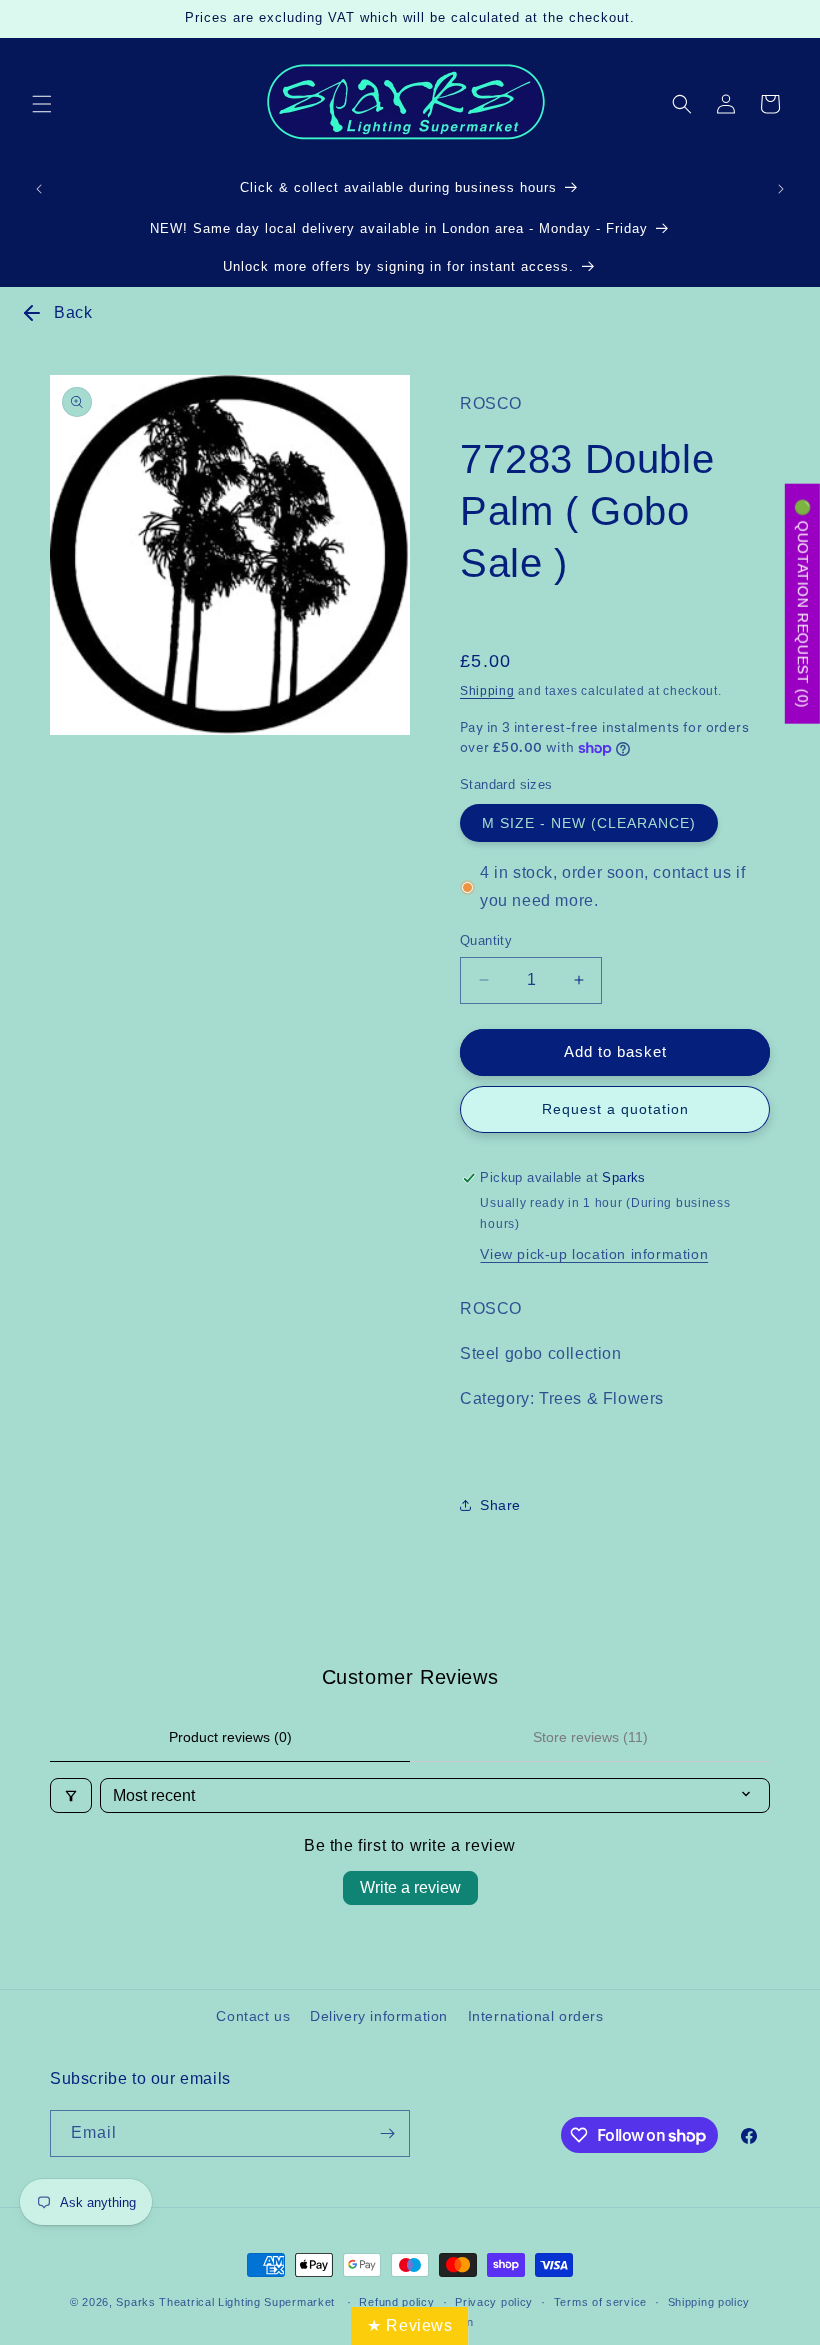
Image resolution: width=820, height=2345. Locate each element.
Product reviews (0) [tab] (230, 1737)
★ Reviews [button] (409, 2325)
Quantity (486, 940)
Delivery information (379, 2016)
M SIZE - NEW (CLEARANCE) (589, 823)
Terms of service (600, 2302)
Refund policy (396, 2302)
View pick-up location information (594, 1254)
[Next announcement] (781, 189)
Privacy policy (494, 2302)
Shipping (487, 691)
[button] (42, 104)
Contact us (253, 2016)
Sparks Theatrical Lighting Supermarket (225, 2302)
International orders (536, 2016)
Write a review (410, 1887)
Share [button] (500, 1505)
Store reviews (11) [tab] (590, 1737)
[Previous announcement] (39, 189)
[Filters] (71, 1795)
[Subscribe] (387, 2133)
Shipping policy (709, 2302)
